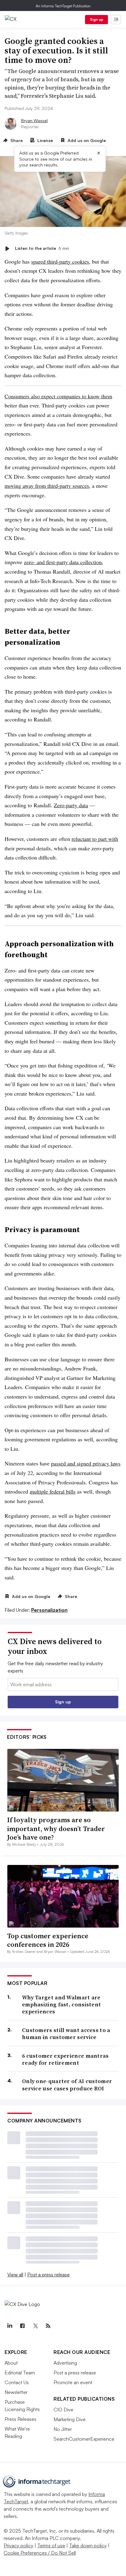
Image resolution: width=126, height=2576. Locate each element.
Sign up (97, 19)
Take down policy (88, 2545)
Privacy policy (19, 2545)
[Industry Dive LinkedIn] (9, 2326)
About (11, 2363)
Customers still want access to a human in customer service (66, 2034)
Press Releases (20, 2419)
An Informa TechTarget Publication (63, 6)
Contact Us (17, 2382)
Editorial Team (20, 2373)
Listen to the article (42, 248)
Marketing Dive (70, 2419)
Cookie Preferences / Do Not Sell (40, 2553)
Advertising (65, 2363)
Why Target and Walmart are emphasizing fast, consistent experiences (61, 2005)
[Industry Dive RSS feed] (48, 2326)
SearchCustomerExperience (84, 2439)
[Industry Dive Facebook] (22, 2326)
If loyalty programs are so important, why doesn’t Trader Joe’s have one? (56, 1828)
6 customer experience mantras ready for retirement (65, 2059)
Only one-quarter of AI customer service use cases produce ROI (67, 2085)
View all (15, 2275)
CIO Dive (63, 2410)
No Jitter (63, 2429)
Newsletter (16, 2392)
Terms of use (51, 2545)
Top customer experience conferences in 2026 (48, 1940)
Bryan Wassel (34, 120)
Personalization (49, 1610)
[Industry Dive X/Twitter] (35, 2326)
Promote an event (73, 2382)
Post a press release (48, 2275)
